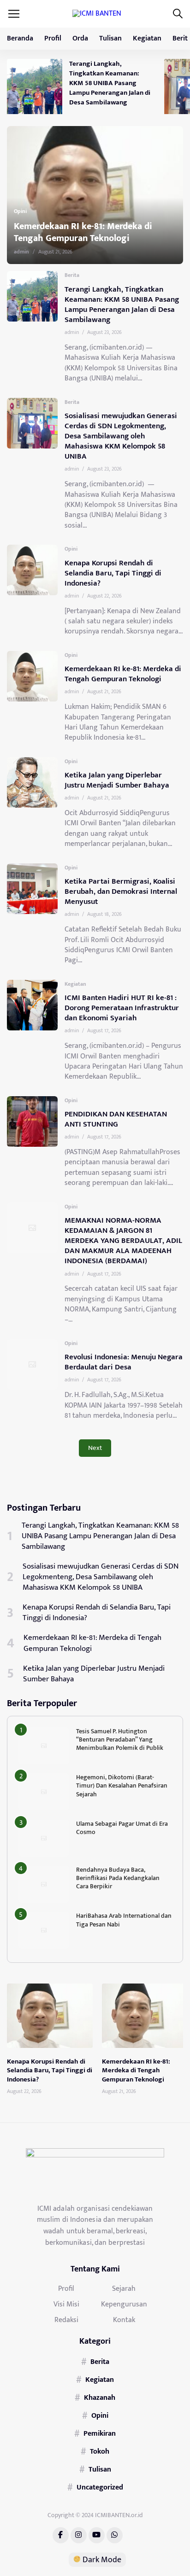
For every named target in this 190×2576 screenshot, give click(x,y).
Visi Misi (66, 2304)
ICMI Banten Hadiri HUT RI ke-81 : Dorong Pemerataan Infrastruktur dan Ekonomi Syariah (122, 1008)
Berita (72, 275)
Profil (53, 38)
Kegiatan (147, 38)
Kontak (124, 2320)
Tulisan (110, 38)
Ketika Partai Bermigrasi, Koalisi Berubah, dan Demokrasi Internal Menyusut (121, 891)
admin (50, 252)
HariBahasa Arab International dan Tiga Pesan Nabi (124, 1920)
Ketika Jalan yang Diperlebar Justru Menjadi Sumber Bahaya (113, 232)
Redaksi (66, 2320)
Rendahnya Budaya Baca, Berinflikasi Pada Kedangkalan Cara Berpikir (118, 1878)
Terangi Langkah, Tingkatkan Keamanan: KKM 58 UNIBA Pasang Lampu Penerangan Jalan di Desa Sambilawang (110, 83)
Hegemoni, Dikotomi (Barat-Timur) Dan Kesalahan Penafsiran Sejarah (122, 1785)
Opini (48, 211)
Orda (80, 38)
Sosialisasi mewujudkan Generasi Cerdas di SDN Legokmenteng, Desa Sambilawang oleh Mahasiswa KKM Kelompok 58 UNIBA (121, 436)
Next (95, 1448)
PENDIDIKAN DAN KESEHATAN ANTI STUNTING (116, 1119)
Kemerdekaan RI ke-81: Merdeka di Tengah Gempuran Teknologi (123, 674)
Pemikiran (100, 2433)
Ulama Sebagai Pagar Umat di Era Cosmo (122, 1828)
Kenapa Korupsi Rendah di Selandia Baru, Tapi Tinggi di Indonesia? (113, 573)
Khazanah (100, 2398)
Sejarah (124, 2288)
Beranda (20, 38)
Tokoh (100, 2451)
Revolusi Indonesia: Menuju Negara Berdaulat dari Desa (124, 1362)
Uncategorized (100, 2487)
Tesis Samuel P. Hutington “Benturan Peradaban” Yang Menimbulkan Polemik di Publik (120, 1739)
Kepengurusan (124, 2304)
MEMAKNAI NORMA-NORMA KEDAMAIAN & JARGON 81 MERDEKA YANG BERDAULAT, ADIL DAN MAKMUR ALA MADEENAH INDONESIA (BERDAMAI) (123, 1241)
